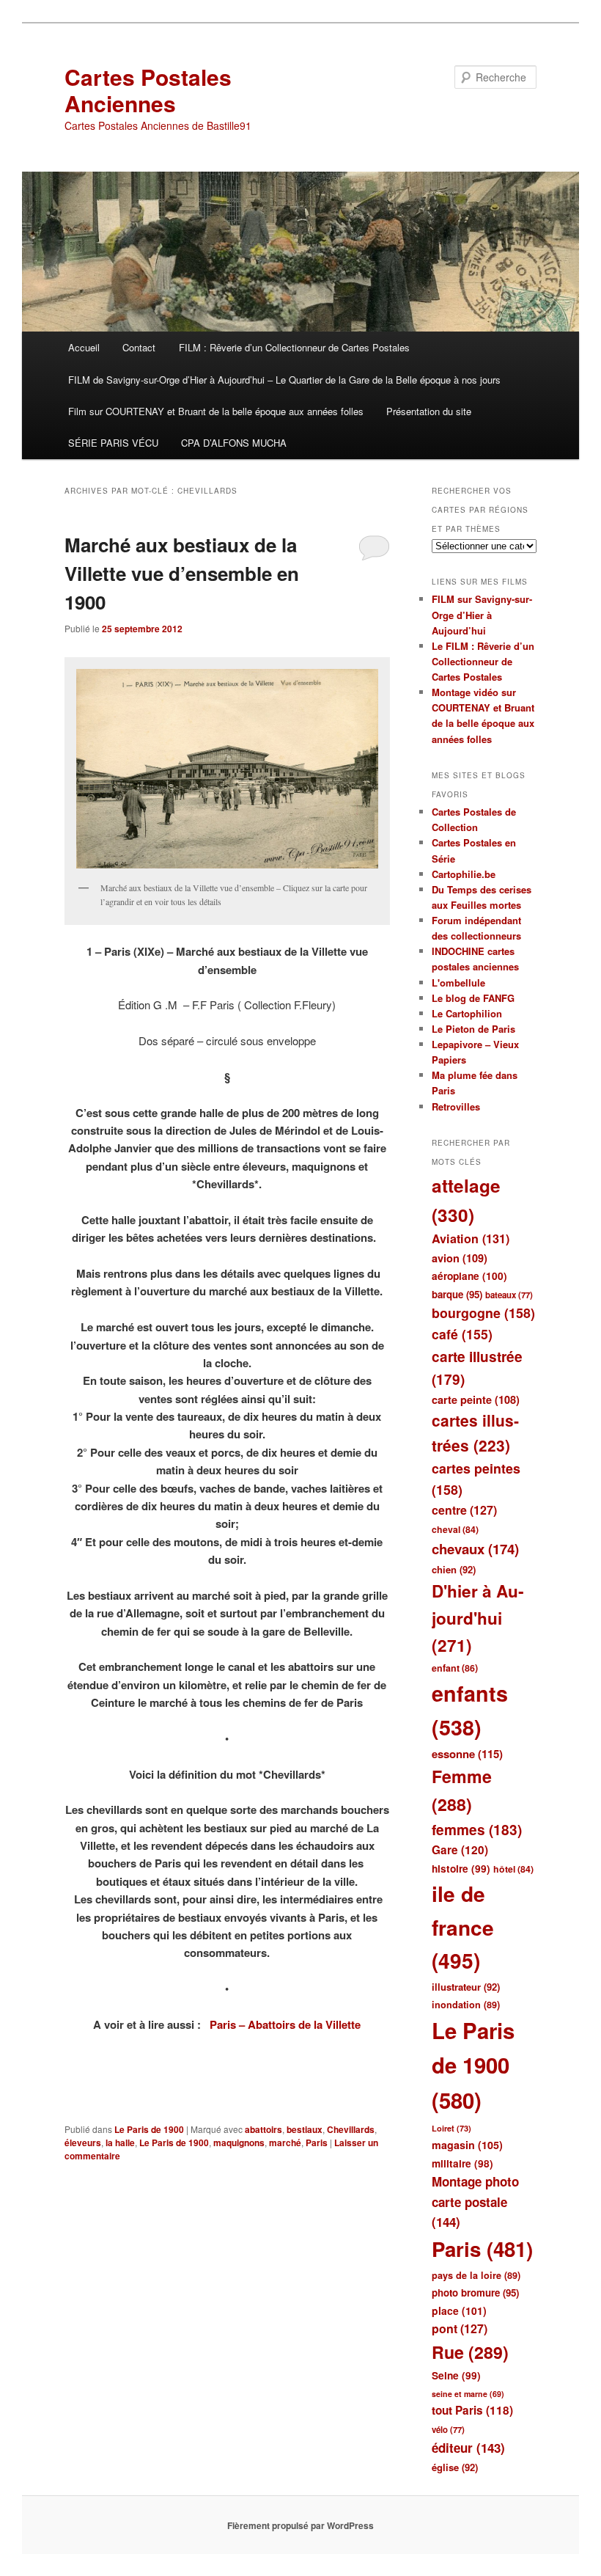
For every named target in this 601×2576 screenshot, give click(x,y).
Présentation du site (429, 411)
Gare (460, 1850)
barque (457, 1294)
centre (464, 1510)
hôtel (513, 1869)
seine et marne (468, 2394)
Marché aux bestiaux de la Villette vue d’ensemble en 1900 (182, 573)
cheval (455, 1529)
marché (285, 2143)
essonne (467, 1754)
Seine (456, 2375)
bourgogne (483, 1313)
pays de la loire (476, 2275)
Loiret (451, 2128)
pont (460, 2328)
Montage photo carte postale (475, 2202)
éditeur (468, 2448)
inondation (466, 2005)
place (459, 2310)
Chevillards (351, 2129)
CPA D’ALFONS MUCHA (234, 443)
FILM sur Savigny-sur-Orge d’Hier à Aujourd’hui (482, 614)
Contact (139, 347)
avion (460, 1258)
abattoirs (263, 2129)
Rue (470, 2352)
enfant (455, 1668)
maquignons (239, 2143)
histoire (461, 1869)
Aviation (471, 1238)
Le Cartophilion (467, 1013)
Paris (317, 2143)
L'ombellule (458, 983)
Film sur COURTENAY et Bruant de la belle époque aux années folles (216, 411)
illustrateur (466, 1987)
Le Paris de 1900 (149, 2129)
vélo (448, 2430)
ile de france (463, 1927)
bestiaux (305, 2129)
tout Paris (472, 2410)
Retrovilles (456, 1106)
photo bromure (475, 2293)
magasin (467, 2145)
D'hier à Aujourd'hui (478, 1618)
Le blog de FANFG (473, 998)
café (462, 1334)
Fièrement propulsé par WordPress (300, 2525)
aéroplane (469, 1276)
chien (454, 1569)
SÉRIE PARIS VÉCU (113, 443)
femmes (477, 1830)
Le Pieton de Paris (473, 1029)
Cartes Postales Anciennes (148, 90)
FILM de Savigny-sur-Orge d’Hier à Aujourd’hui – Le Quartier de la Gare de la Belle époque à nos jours (284, 380)
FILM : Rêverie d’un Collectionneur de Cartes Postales (294, 347)
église (455, 2467)
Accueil (84, 347)
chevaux (475, 1549)
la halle (120, 2143)
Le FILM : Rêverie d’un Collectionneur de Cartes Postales (483, 661)
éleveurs (83, 2143)
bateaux (509, 1295)
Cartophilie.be (464, 874)
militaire (462, 2163)
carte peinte (476, 1399)
